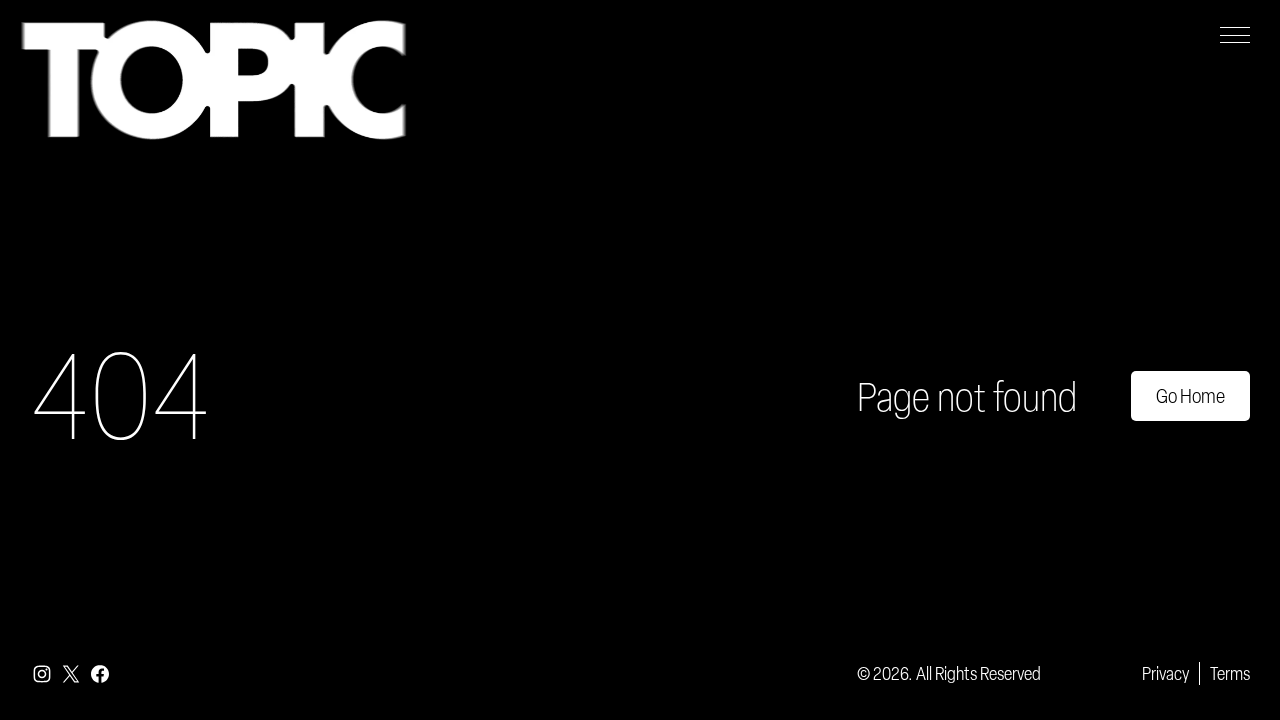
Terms (1230, 673)
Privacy (1165, 673)
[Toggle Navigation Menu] (1235, 35)
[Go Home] (213, 80)
